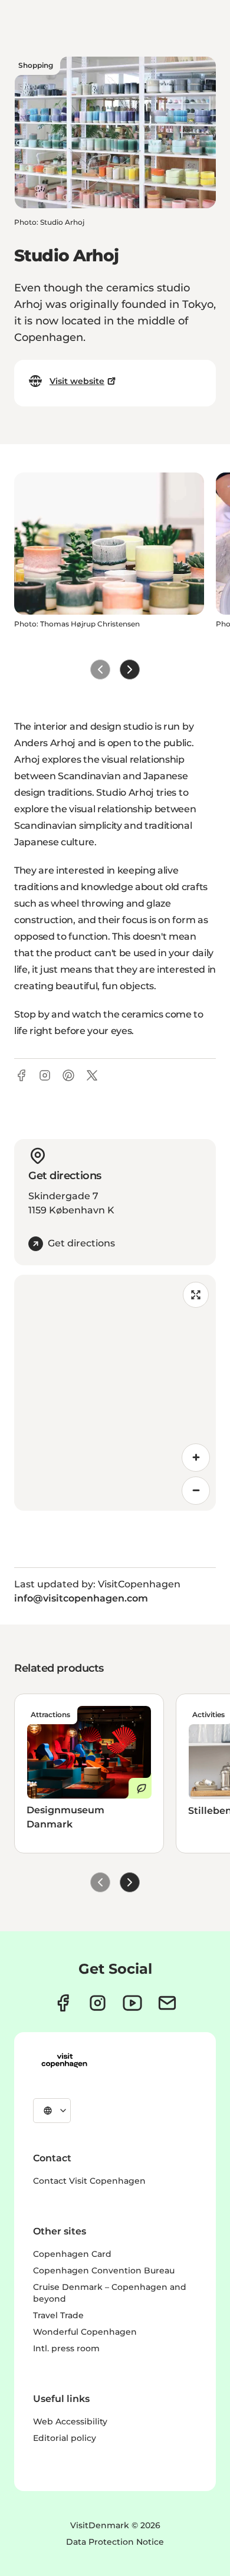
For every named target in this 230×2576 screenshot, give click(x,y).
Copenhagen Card (72, 2254)
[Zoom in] (196, 1458)
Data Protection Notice (115, 2542)
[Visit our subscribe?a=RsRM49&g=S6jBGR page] (167, 2003)
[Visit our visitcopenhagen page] (63, 2003)
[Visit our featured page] (132, 2003)
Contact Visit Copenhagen (89, 2181)
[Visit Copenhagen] (64, 2060)
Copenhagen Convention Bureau (104, 2270)
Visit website (77, 381)
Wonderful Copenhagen (85, 2332)
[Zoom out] (196, 1491)
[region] (115, 1393)
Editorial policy (65, 2438)
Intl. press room (66, 2348)
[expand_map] (196, 1295)
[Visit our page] (98, 2003)
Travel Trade (58, 2315)
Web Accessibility (70, 2421)
